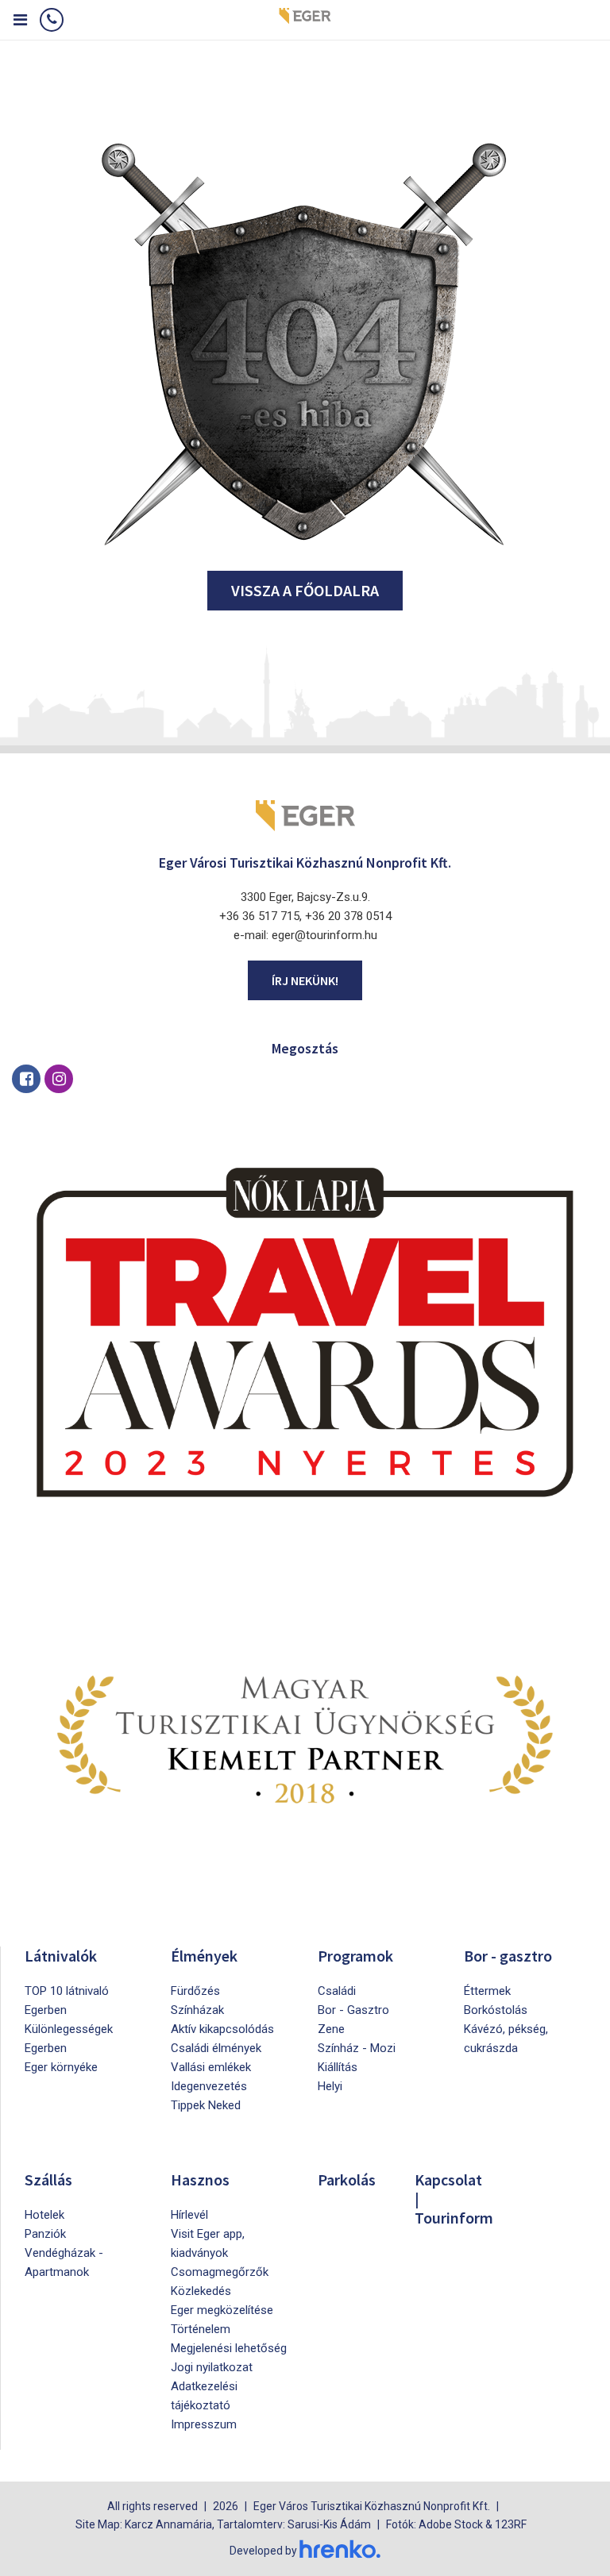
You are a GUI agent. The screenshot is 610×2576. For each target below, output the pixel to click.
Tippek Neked (206, 2105)
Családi (337, 1991)
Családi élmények (216, 2048)
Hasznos (200, 2179)
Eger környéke (61, 2067)
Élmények (204, 1956)
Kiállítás (338, 2067)
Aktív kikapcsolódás (222, 2029)
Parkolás (347, 2179)
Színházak (197, 2010)
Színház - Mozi (357, 2048)
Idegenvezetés (209, 2086)
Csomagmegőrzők (220, 2272)
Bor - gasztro (508, 1956)
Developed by (264, 2551)
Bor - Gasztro (353, 2010)
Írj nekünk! (305, 980)
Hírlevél (189, 2215)
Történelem (201, 2329)
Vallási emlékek (211, 2067)
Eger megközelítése (222, 2310)
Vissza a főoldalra (305, 590)
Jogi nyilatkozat (212, 2367)
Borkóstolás (496, 2010)
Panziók (45, 2234)
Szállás (48, 2179)
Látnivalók (61, 1956)
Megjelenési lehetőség (229, 2348)
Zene (331, 2029)
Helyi (330, 2086)
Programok (355, 1956)
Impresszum (204, 2424)
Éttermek (487, 1991)
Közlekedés (201, 2291)
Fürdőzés (195, 1991)
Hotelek (44, 2215)
